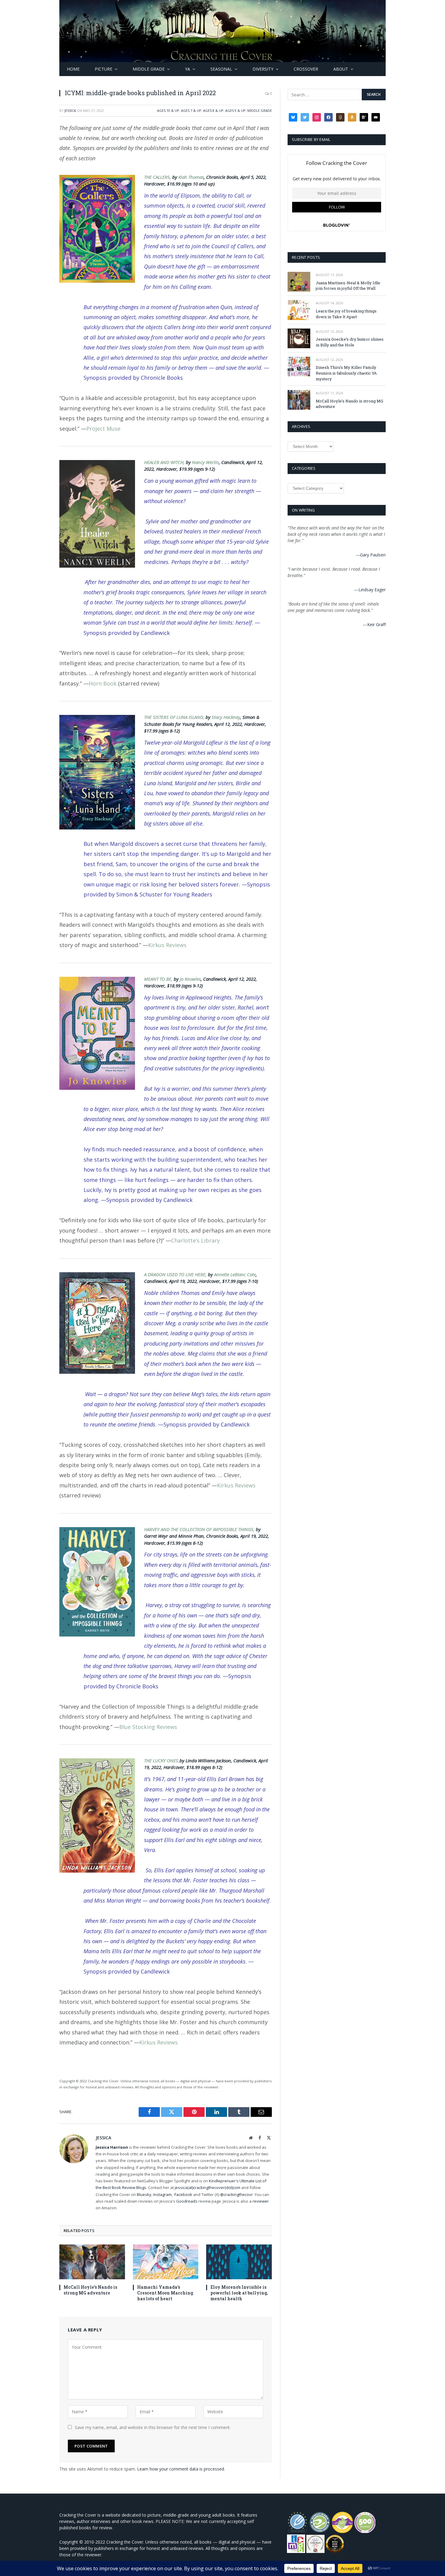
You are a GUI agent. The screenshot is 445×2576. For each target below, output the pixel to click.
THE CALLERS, (158, 177)
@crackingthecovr (236, 2194)
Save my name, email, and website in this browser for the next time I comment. (153, 2427)
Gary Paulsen (373, 555)
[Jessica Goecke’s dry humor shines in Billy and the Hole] (299, 338)
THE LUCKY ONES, (162, 1760)
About (341, 69)
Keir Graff (376, 624)
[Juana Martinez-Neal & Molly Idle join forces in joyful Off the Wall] (299, 282)
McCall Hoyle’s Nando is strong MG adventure (90, 2290)
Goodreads (187, 2201)
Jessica (70, 110)
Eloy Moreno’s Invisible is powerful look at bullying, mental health (239, 2293)
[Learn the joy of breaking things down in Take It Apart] (299, 310)
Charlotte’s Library (195, 1240)
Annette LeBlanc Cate (235, 1274)
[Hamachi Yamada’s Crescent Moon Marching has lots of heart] (166, 2262)
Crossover (306, 69)
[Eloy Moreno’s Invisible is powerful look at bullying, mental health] (239, 2262)
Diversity (263, 69)
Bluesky (144, 2194)
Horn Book (103, 683)
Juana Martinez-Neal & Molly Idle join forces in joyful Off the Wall (348, 286)
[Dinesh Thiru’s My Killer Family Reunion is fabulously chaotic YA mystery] (299, 367)
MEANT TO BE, (159, 979)
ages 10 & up (168, 110)
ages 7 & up (191, 110)
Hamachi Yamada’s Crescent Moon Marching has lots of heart (165, 2293)
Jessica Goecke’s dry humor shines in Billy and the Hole (350, 342)
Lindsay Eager (372, 590)
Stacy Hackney (226, 717)
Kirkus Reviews (168, 945)
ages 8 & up (213, 110)
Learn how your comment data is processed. (181, 2469)
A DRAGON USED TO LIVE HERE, (176, 1274)
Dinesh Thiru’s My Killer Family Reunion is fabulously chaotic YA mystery (346, 373)
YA (188, 69)
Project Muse (103, 429)
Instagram (162, 2194)
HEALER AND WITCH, (165, 462)
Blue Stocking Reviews (148, 1727)
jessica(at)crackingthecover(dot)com (208, 2187)
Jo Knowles (190, 979)
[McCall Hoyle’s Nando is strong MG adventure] (92, 2262)
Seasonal (221, 69)
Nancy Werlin (205, 462)
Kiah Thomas (191, 177)
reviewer (260, 2201)
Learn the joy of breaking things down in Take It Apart (346, 314)
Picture (104, 69)
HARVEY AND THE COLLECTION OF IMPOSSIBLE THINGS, (200, 1529)
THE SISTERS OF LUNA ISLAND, (175, 717)
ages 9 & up (235, 110)
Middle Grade (149, 69)
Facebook (183, 2194)
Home (73, 69)
